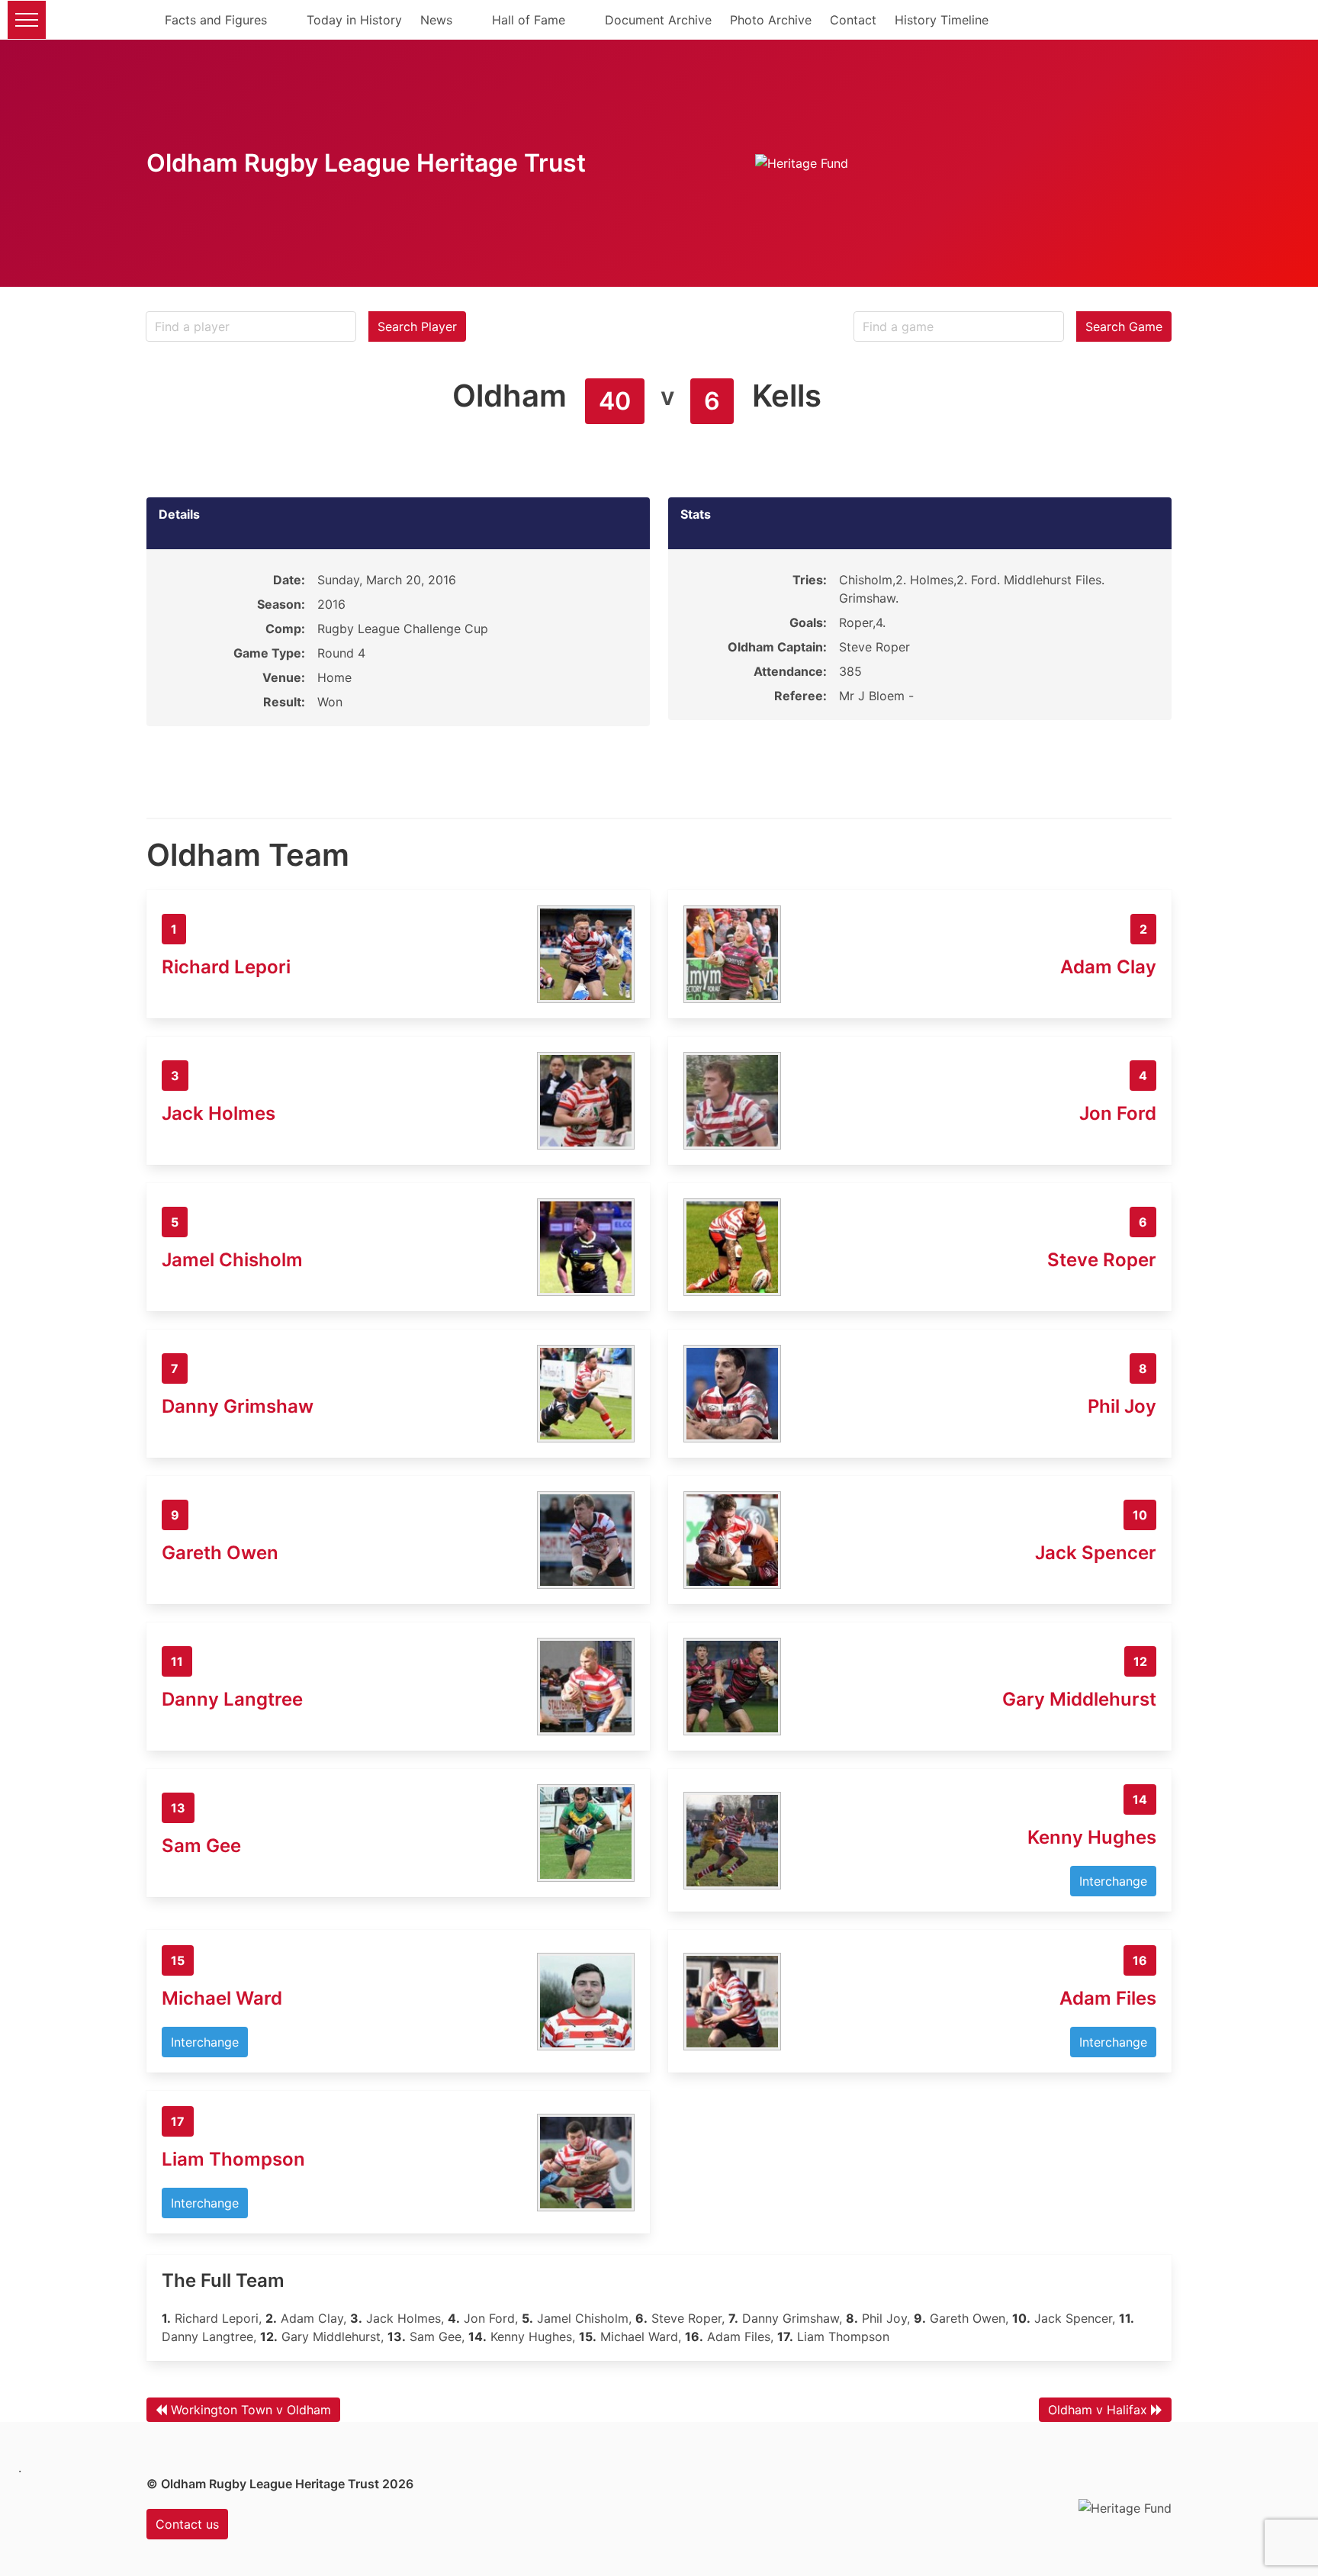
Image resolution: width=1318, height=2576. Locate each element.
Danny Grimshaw (238, 1406)
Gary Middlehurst (1079, 1699)
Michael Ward (222, 1998)
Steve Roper (1102, 1260)
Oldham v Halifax (1098, 2410)
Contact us (187, 2524)
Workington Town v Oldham (251, 2410)
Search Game (1124, 326)
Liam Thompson (233, 2159)
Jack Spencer (1096, 1553)
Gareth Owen (220, 1553)
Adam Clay (1108, 967)
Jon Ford (1118, 1113)
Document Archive (658, 20)
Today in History (354, 20)
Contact (853, 20)
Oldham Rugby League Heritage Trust (366, 163)
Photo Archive (771, 20)
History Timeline (942, 20)
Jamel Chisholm (232, 1260)
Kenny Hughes (1092, 1837)
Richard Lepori (226, 967)
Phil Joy (1122, 1406)
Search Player (417, 326)
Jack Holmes (219, 1113)
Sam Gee (201, 1846)
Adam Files (1108, 1998)
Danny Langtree (232, 1699)
